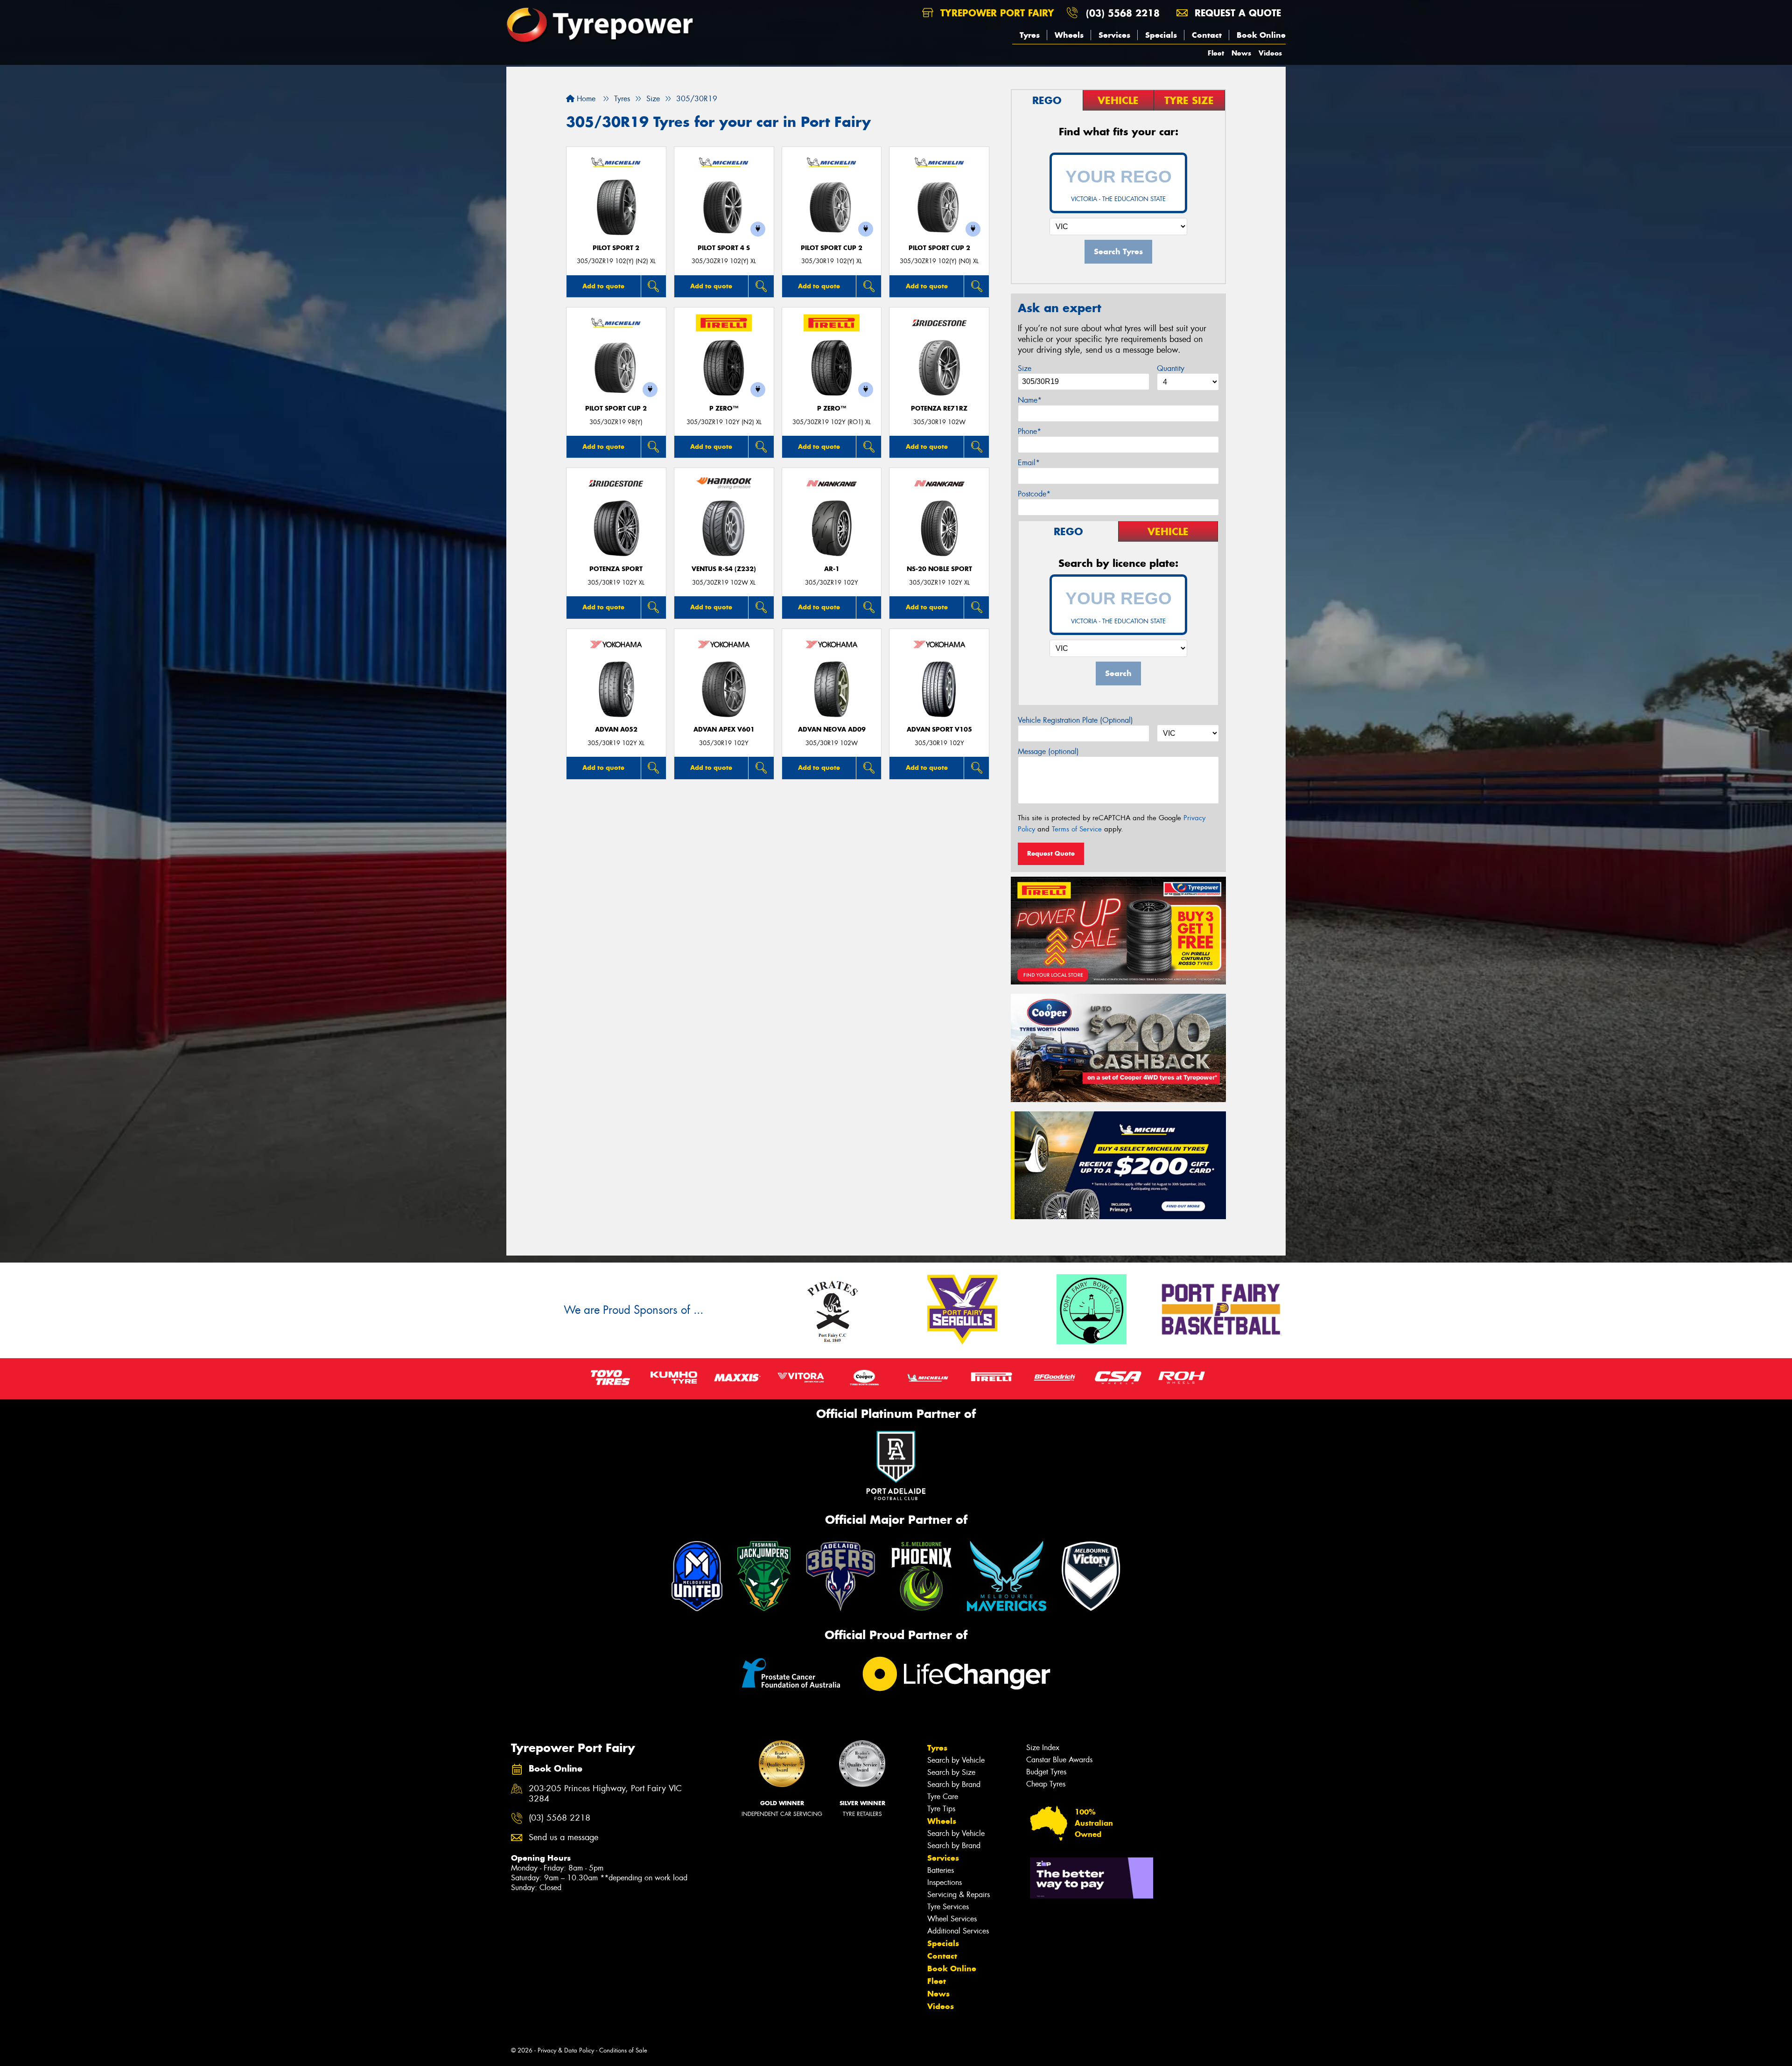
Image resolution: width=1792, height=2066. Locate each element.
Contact (1207, 35)
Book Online (1261, 35)
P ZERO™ (724, 408)
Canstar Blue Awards (1059, 1760)
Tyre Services (948, 1907)
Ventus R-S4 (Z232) (724, 569)
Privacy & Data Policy (566, 2050)
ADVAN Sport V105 (939, 729)
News (1241, 53)
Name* (1030, 400)
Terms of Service (1077, 829)
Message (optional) (1048, 751)
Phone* (1029, 431)
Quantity (1171, 368)
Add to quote (603, 286)
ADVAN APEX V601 (724, 729)
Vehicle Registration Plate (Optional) (1075, 720)
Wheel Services (952, 1919)
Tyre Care (943, 1797)
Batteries (941, 1870)
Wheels (1069, 35)
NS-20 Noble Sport (939, 569)
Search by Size (951, 1772)
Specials (1161, 35)
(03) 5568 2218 (1123, 13)
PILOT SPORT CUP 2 (832, 248)
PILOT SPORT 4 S (724, 248)
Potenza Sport (616, 569)
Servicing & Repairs (959, 1895)
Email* (1029, 463)
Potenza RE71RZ (939, 408)
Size (1025, 368)
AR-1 (832, 569)
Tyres (1030, 35)
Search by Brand (954, 1784)
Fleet (1216, 53)
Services (1114, 35)
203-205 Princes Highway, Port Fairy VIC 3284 (605, 1794)
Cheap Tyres (1046, 1784)
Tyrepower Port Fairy (996, 13)
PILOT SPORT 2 (616, 248)
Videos (1270, 53)
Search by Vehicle (956, 1760)
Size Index (1043, 1748)
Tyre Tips (941, 1809)
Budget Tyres (1046, 1772)
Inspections (945, 1882)
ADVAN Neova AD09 (832, 729)
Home (585, 99)
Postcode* (1034, 494)
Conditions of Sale (623, 2050)
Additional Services (958, 1931)
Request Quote (1051, 853)
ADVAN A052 (616, 729)
